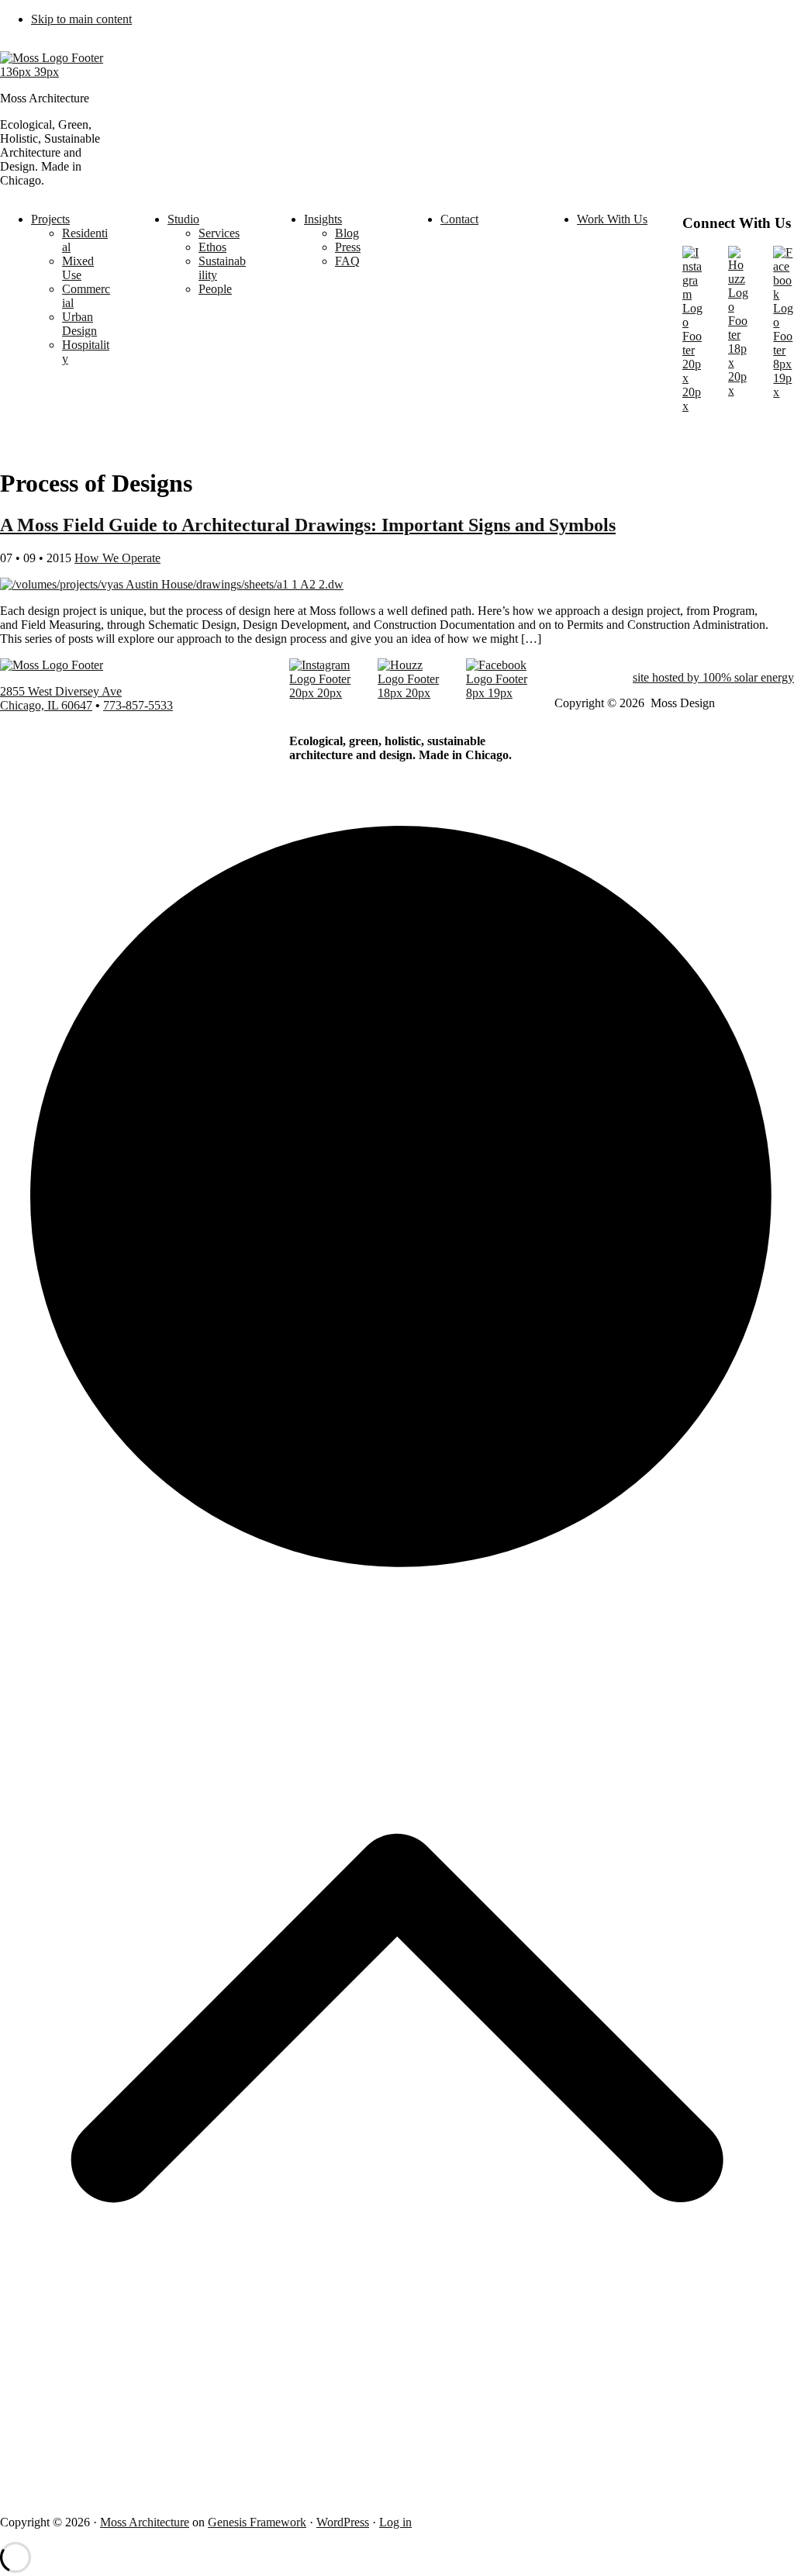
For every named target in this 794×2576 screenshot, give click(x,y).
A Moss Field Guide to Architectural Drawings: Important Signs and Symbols (308, 525)
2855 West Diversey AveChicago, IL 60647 (61, 698)
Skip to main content (81, 19)
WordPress (343, 2522)
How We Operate (117, 558)
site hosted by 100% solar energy (713, 677)
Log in (395, 2522)
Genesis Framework (257, 2522)
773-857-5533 (138, 705)
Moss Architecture (145, 2522)
